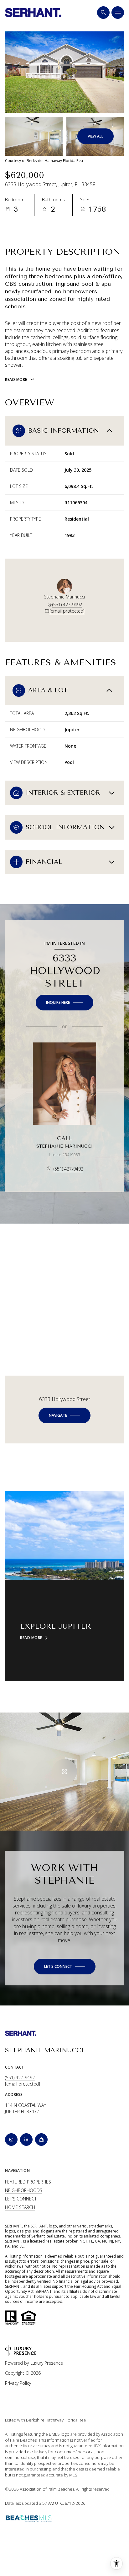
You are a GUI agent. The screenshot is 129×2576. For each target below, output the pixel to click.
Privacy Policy (18, 2383)
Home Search (20, 2207)
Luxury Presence (47, 2363)
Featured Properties (28, 2182)
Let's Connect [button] (21, 2199)
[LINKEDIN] (26, 2140)
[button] (65, 1967)
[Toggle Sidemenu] (118, 13)
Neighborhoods (24, 2190)
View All (95, 136)
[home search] (103, 13)
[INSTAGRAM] (11, 2140)
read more (31, 1638)
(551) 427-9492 (67, 605)
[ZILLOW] (41, 2140)
